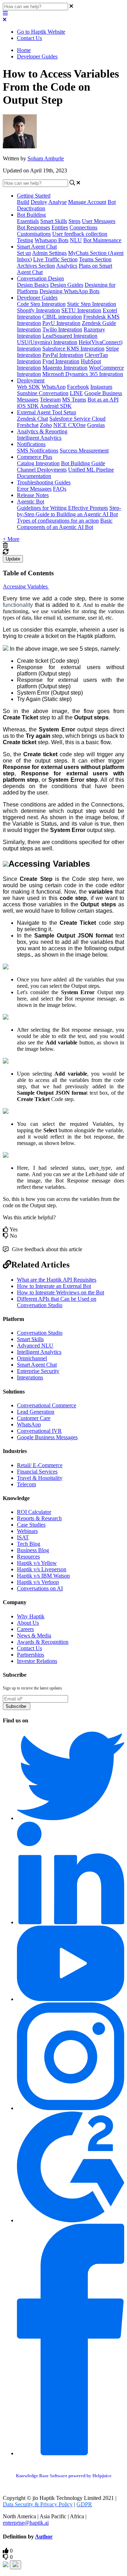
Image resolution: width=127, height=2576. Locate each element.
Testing (25, 240)
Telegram (50, 400)
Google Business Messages (47, 1437)
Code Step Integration (41, 304)
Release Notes (33, 495)
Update (13, 559)
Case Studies (31, 1525)
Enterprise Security (38, 1371)
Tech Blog (29, 1544)
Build (23, 202)
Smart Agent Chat (37, 247)
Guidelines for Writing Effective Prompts (62, 508)
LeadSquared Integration (70, 336)
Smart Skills (54, 221)
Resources (28, 1557)
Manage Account (87, 202)
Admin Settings (49, 253)
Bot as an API (103, 400)
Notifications (31, 444)
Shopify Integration (38, 310)
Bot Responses (34, 227)
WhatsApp (54, 387)
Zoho (46, 425)
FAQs (60, 489)
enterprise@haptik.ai (26, 2523)
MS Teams (74, 400)
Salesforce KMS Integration (73, 349)
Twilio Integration (62, 329)
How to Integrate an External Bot (54, 1286)
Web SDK (29, 387)
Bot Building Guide (83, 463)
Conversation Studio (40, 1333)
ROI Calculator (34, 1512)
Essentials (28, 221)
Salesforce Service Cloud (77, 419)
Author (44, 2537)
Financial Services (37, 1472)
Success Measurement (84, 451)
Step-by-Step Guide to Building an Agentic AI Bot (69, 511)
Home (24, 50)
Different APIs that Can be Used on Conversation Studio (57, 1302)
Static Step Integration (92, 304)
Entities (60, 227)
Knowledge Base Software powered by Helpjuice (64, 2476)
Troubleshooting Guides (44, 482)
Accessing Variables (26, 586)
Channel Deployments (42, 470)
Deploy (39, 202)
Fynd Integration (61, 361)
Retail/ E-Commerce (40, 1465)
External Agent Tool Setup (47, 412)
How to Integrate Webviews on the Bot (61, 1292)
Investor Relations (37, 1661)
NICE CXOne (69, 425)
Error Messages (34, 489)
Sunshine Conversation (43, 393)
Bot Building (31, 215)
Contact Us (29, 38)
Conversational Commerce (47, 1405)
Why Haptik (31, 1616)
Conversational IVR (39, 1431)
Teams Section (95, 259)
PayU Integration (61, 323)
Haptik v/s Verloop (38, 1582)
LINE (76, 393)
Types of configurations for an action (58, 521)
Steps (74, 221)
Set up (24, 253)
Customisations (34, 234)
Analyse (58, 202)
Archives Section (36, 266)
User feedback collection (80, 234)
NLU (76, 240)
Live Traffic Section (55, 259)
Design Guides (67, 285)
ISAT (23, 1537)
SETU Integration (81, 310)
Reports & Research (39, 1518)
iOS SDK (28, 406)
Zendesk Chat (32, 419)
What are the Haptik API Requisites (57, 1280)
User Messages (99, 221)
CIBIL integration (62, 317)
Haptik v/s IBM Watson (43, 1576)
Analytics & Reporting (42, 431)
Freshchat (28, 425)
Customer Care (34, 1418)
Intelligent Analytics (39, 438)
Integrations (30, 1377)
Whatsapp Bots (52, 240)
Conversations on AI (40, 1588)
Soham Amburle (46, 158)
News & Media (34, 1635)
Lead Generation (36, 1412)
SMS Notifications (38, 451)
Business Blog (33, 1550)
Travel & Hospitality (40, 1478)
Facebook (78, 387)
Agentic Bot (31, 501)
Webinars (27, 1531)
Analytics (67, 266)
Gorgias (96, 425)
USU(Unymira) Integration (47, 342)
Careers (25, 1629)
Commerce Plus (35, 457)
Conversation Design (40, 278)
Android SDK (56, 406)
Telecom (26, 1484)
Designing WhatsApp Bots (69, 291)
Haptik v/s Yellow (37, 1563)
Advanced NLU (35, 1346)
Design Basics (33, 285)
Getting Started (34, 196)
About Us (28, 1623)
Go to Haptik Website (41, 32)
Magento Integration (65, 368)
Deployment (31, 380)
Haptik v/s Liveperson (42, 1569)
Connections (83, 227)
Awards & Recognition (43, 1642)
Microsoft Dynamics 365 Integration (83, 374)
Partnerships (31, 1655)
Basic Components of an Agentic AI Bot (65, 524)
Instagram (101, 387)
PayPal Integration (63, 355)
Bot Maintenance (102, 240)
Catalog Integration (38, 463)
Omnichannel (32, 1358)
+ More (11, 539)
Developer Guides (37, 56)
